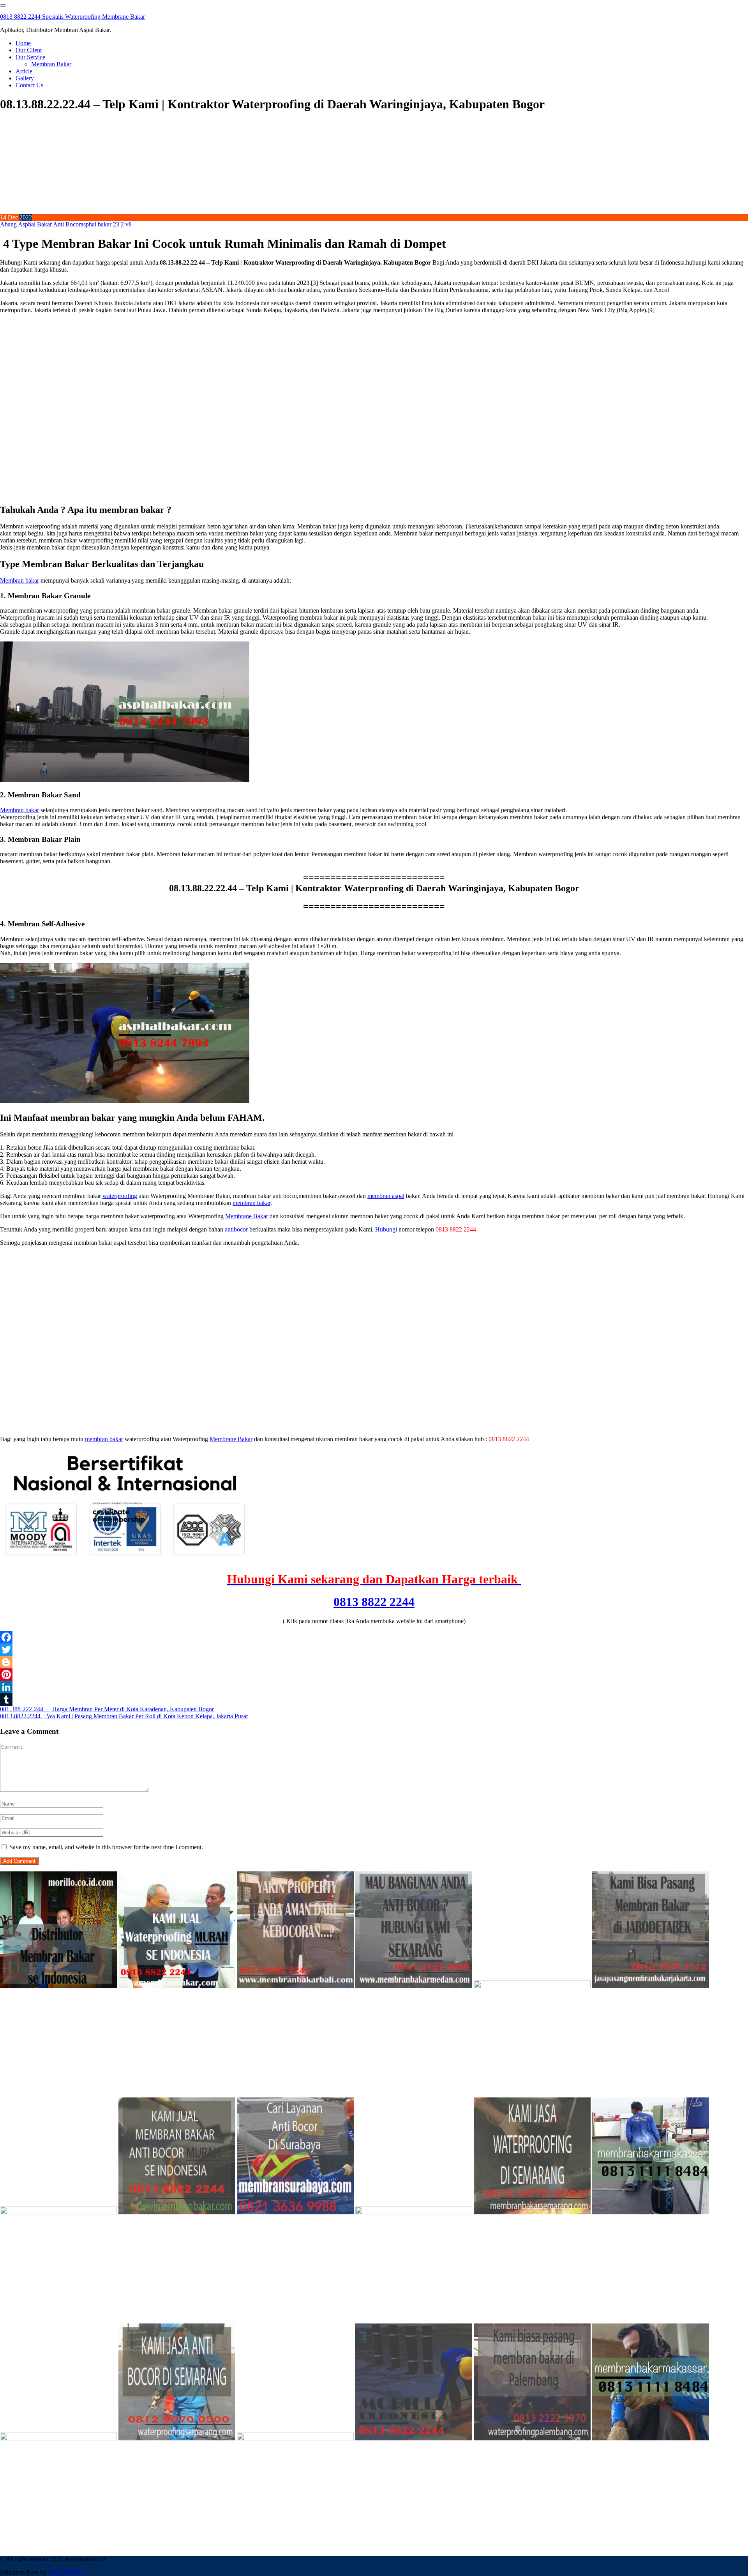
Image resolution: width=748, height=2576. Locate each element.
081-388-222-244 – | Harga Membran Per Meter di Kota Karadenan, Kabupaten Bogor (107, 1709)
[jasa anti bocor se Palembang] (532, 2438)
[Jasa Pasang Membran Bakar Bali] (295, 1986)
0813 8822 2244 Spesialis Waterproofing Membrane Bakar (72, 17)
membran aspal (386, 1196)
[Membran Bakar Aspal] (177, 1986)
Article (24, 71)
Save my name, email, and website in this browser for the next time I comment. (106, 1847)
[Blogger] (374, 1662)
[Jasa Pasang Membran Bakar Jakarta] (651, 1986)
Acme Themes (65, 2572)
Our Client (29, 50)
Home (23, 43)
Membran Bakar (51, 64)
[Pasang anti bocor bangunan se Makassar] (651, 2212)
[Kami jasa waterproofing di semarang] (532, 2212)
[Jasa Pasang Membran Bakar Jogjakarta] (414, 2212)
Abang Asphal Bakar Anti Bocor (40, 224)
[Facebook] (374, 1637)
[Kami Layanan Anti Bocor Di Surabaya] (295, 2212)
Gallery (25, 78)
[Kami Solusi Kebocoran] (58, 2212)
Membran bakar (19, 580)
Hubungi (386, 1229)
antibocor (236, 1229)
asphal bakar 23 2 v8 (106, 224)
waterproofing (120, 1196)
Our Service (30, 57)
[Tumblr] (374, 1700)
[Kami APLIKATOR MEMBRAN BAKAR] (177, 2212)
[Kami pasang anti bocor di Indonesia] (414, 2438)
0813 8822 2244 (374, 1602)
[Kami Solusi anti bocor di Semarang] (177, 2438)
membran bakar (251, 1203)
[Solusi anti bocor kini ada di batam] (58, 2438)
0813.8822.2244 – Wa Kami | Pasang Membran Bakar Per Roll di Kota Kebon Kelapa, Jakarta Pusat (124, 1716)
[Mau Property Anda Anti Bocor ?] (295, 2438)
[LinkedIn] (374, 1687)
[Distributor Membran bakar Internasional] (58, 1986)
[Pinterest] (374, 1675)
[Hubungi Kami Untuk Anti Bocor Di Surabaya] (532, 1986)
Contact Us (29, 85)
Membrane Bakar (247, 1216)
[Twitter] (374, 1650)
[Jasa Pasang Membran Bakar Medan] (414, 1986)
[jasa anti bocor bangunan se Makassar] (651, 2438)
